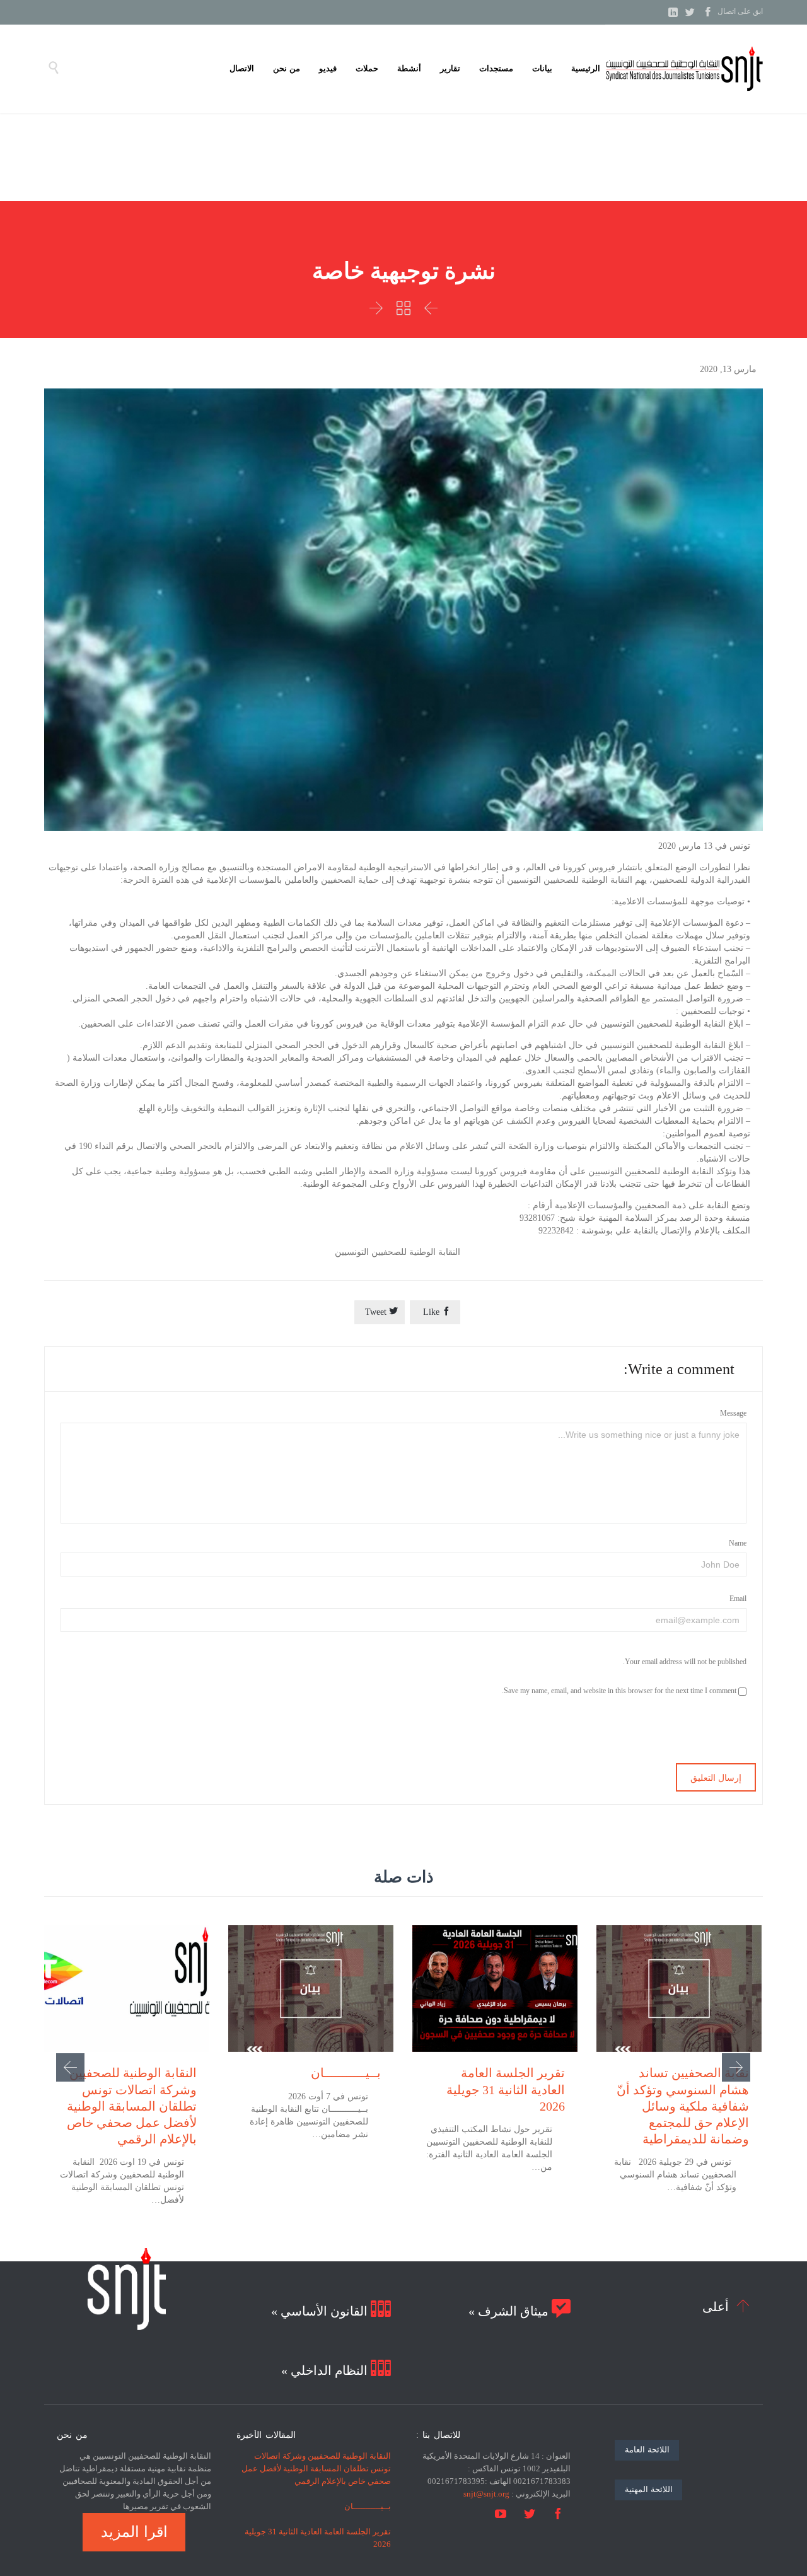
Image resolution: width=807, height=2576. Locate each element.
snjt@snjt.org (486, 2494)
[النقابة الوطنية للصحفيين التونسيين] (684, 69)
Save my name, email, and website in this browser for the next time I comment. (620, 1691)
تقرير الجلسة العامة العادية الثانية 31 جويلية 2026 (506, 2089)
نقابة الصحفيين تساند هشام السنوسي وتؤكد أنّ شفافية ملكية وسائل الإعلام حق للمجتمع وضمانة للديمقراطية (683, 2106)
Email (738, 1599)
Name (738, 1543)
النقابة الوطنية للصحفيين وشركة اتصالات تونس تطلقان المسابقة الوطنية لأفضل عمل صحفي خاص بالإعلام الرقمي (132, 2106)
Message (733, 1413)
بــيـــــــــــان (346, 2073)
